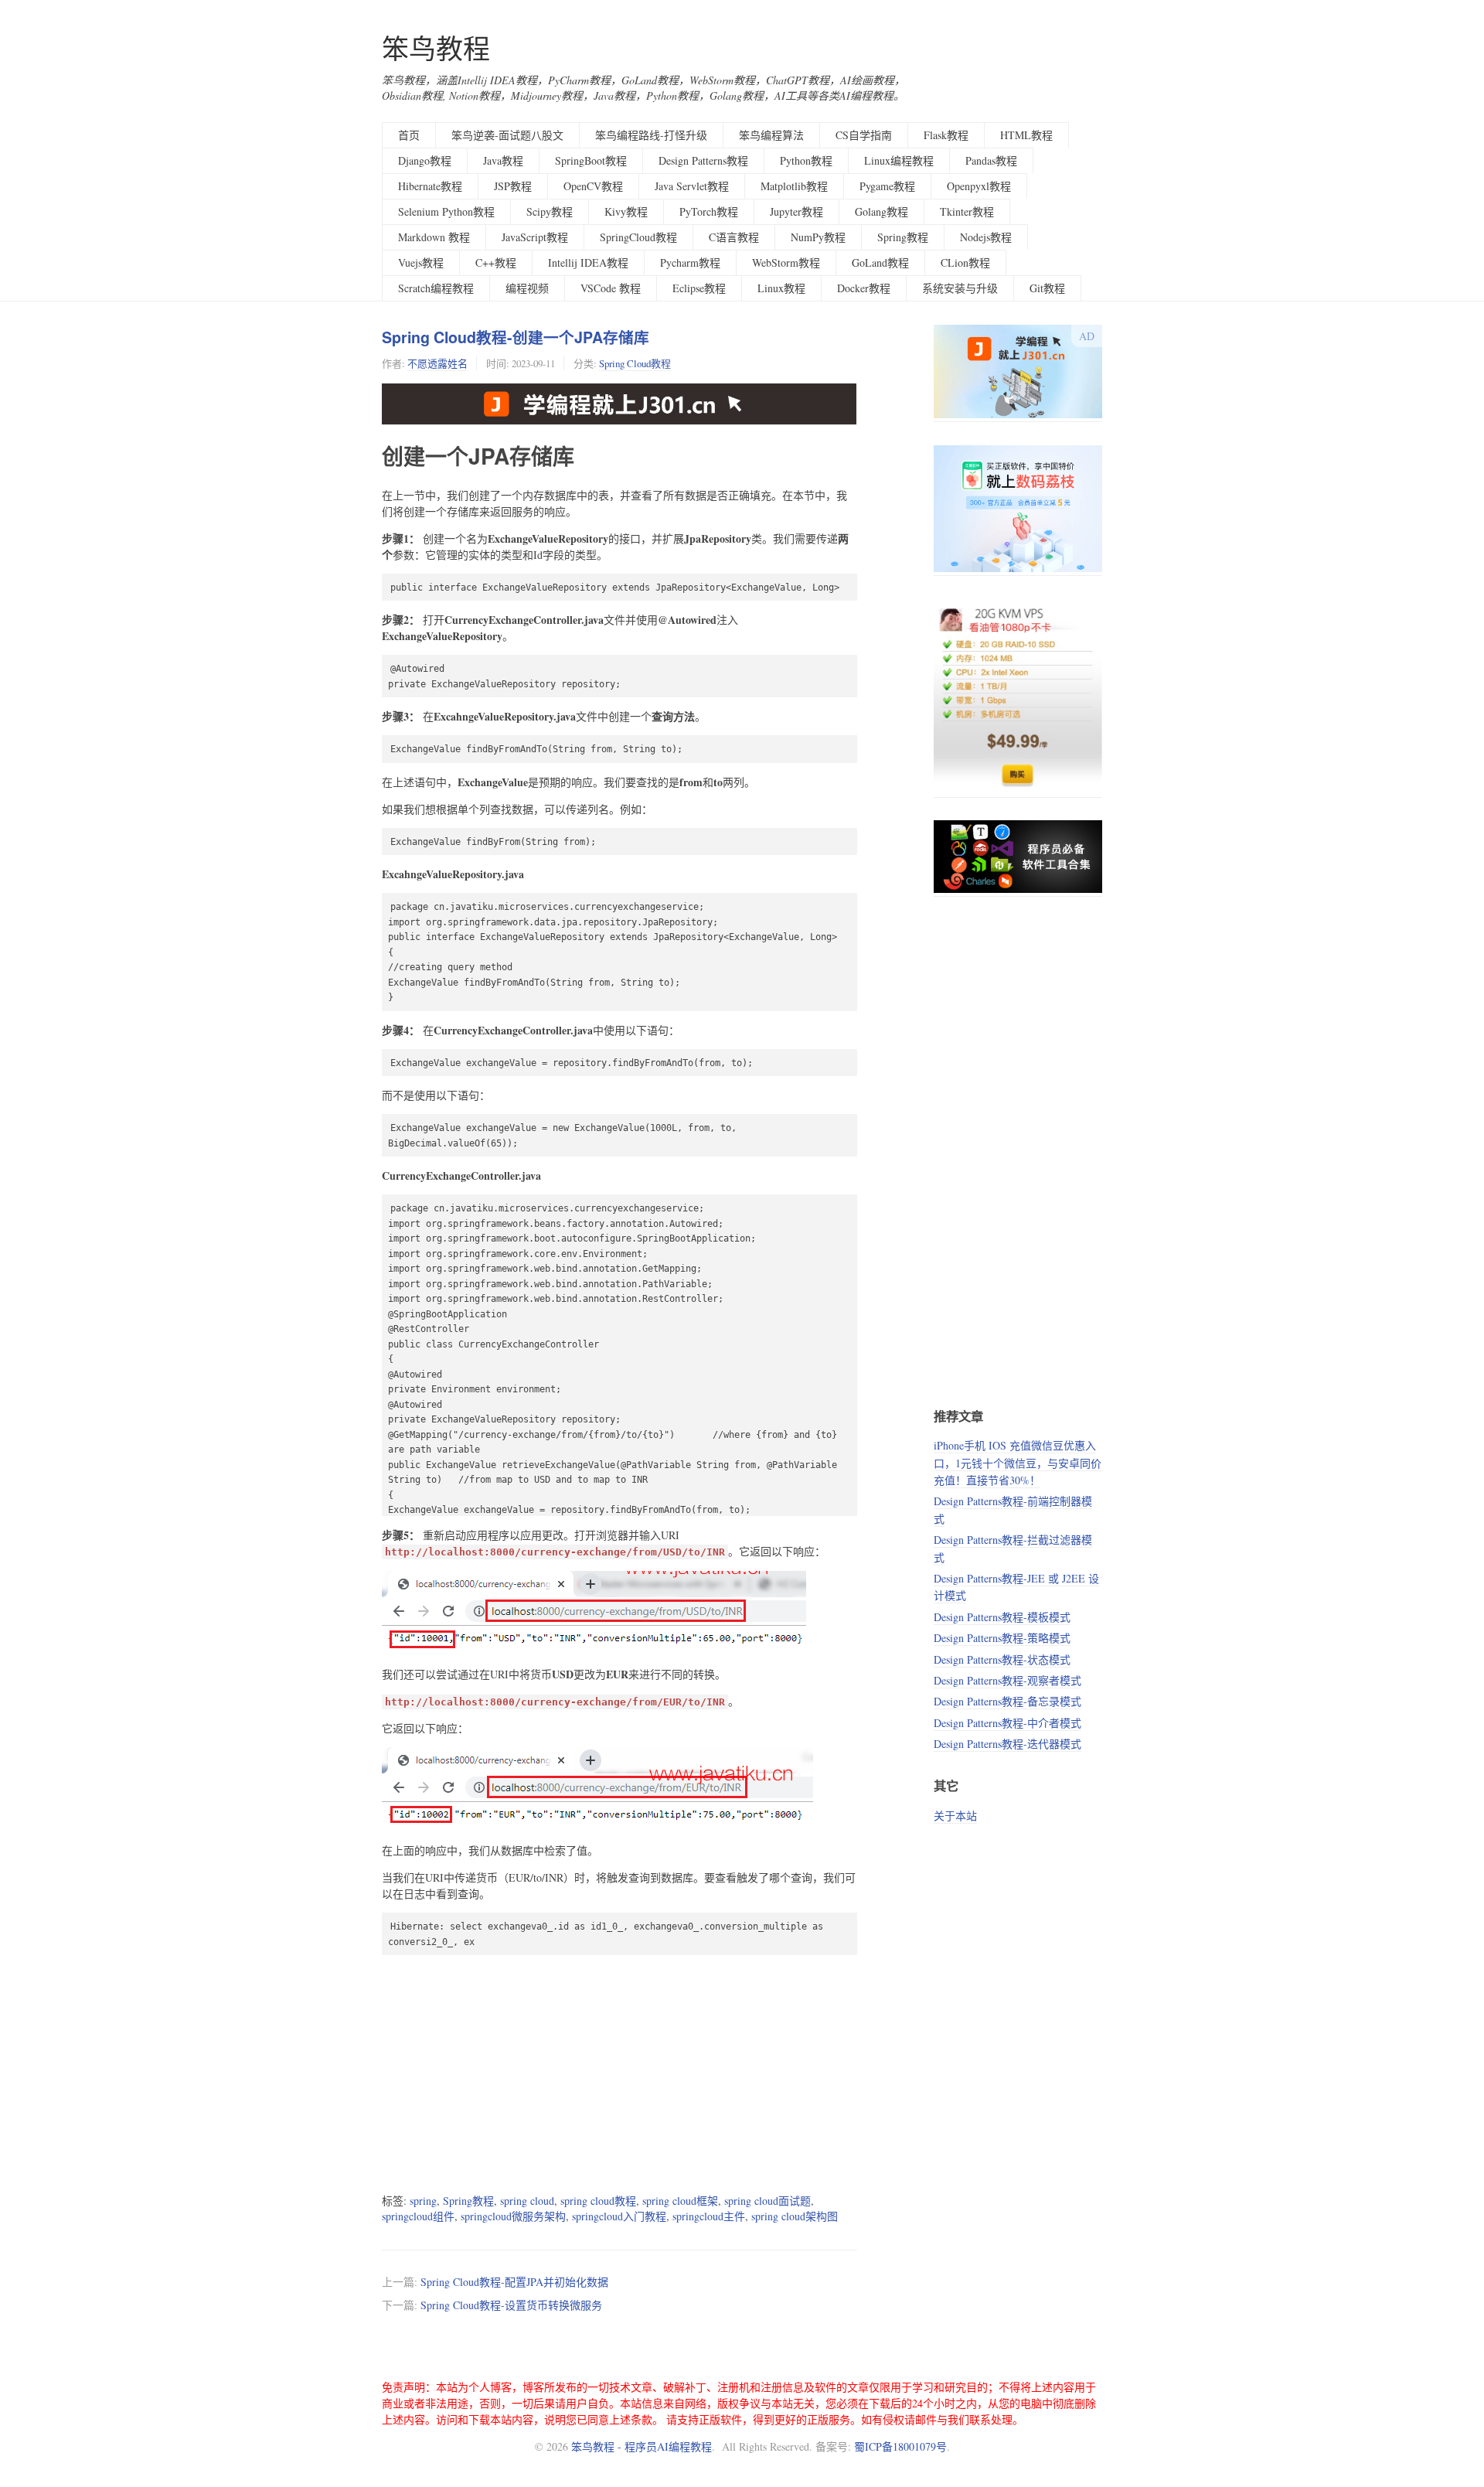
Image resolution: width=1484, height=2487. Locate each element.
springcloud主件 (709, 2216)
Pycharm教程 (690, 262)
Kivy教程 (626, 211)
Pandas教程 (991, 160)
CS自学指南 (864, 135)
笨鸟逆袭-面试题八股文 (507, 135)
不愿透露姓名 (437, 363)
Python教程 (806, 160)
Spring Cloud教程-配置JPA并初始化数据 (514, 2282)
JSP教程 (513, 186)
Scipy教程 (550, 211)
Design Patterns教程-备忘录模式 (1007, 1701)
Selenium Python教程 (446, 211)
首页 (409, 135)
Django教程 (425, 160)
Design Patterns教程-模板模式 (1002, 1617)
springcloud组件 (418, 2216)
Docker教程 (864, 288)
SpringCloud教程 (638, 237)
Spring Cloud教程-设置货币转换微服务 (511, 2305)
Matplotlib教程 (794, 186)
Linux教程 (781, 288)
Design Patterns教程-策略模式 (1002, 1638)
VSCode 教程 (611, 288)
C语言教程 (734, 237)
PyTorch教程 (709, 211)
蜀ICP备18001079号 (900, 2446)
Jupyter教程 (796, 211)
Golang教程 (882, 211)
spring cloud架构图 (795, 2216)
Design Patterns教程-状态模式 (1002, 1659)
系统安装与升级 (960, 288)
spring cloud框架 (680, 2201)
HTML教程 (1026, 135)
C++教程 (496, 262)
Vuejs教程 (421, 262)
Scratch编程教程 (436, 288)
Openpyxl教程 (979, 186)
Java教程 (503, 160)
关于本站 (955, 1816)
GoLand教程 (880, 262)
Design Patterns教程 (703, 160)
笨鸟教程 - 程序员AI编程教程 (642, 2446)
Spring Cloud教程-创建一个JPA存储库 (516, 337)
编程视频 (527, 288)
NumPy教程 (818, 237)
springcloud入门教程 (619, 2216)
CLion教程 (965, 262)
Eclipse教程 (699, 288)
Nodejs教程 (986, 237)
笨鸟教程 (436, 48)
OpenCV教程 (593, 186)
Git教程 (1047, 288)
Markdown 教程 (434, 237)
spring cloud (527, 2201)
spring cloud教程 (598, 2201)
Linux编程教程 (899, 160)
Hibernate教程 (430, 186)
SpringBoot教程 (591, 160)
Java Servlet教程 (692, 186)
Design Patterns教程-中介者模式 (1007, 1723)
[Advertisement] (619, 2073)
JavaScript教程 (535, 237)
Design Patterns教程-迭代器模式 (1007, 1744)
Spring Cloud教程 (635, 363)
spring (423, 2201)
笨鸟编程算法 (771, 135)
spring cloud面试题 (768, 2201)
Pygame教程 (887, 186)
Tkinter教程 (967, 211)
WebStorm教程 (786, 262)
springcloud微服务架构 (513, 2216)
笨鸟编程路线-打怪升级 (651, 135)
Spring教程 (903, 237)
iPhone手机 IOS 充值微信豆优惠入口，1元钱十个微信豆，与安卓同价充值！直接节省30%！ (1018, 1463)
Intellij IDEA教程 (588, 262)
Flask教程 (946, 135)
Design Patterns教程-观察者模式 (1007, 1680)
